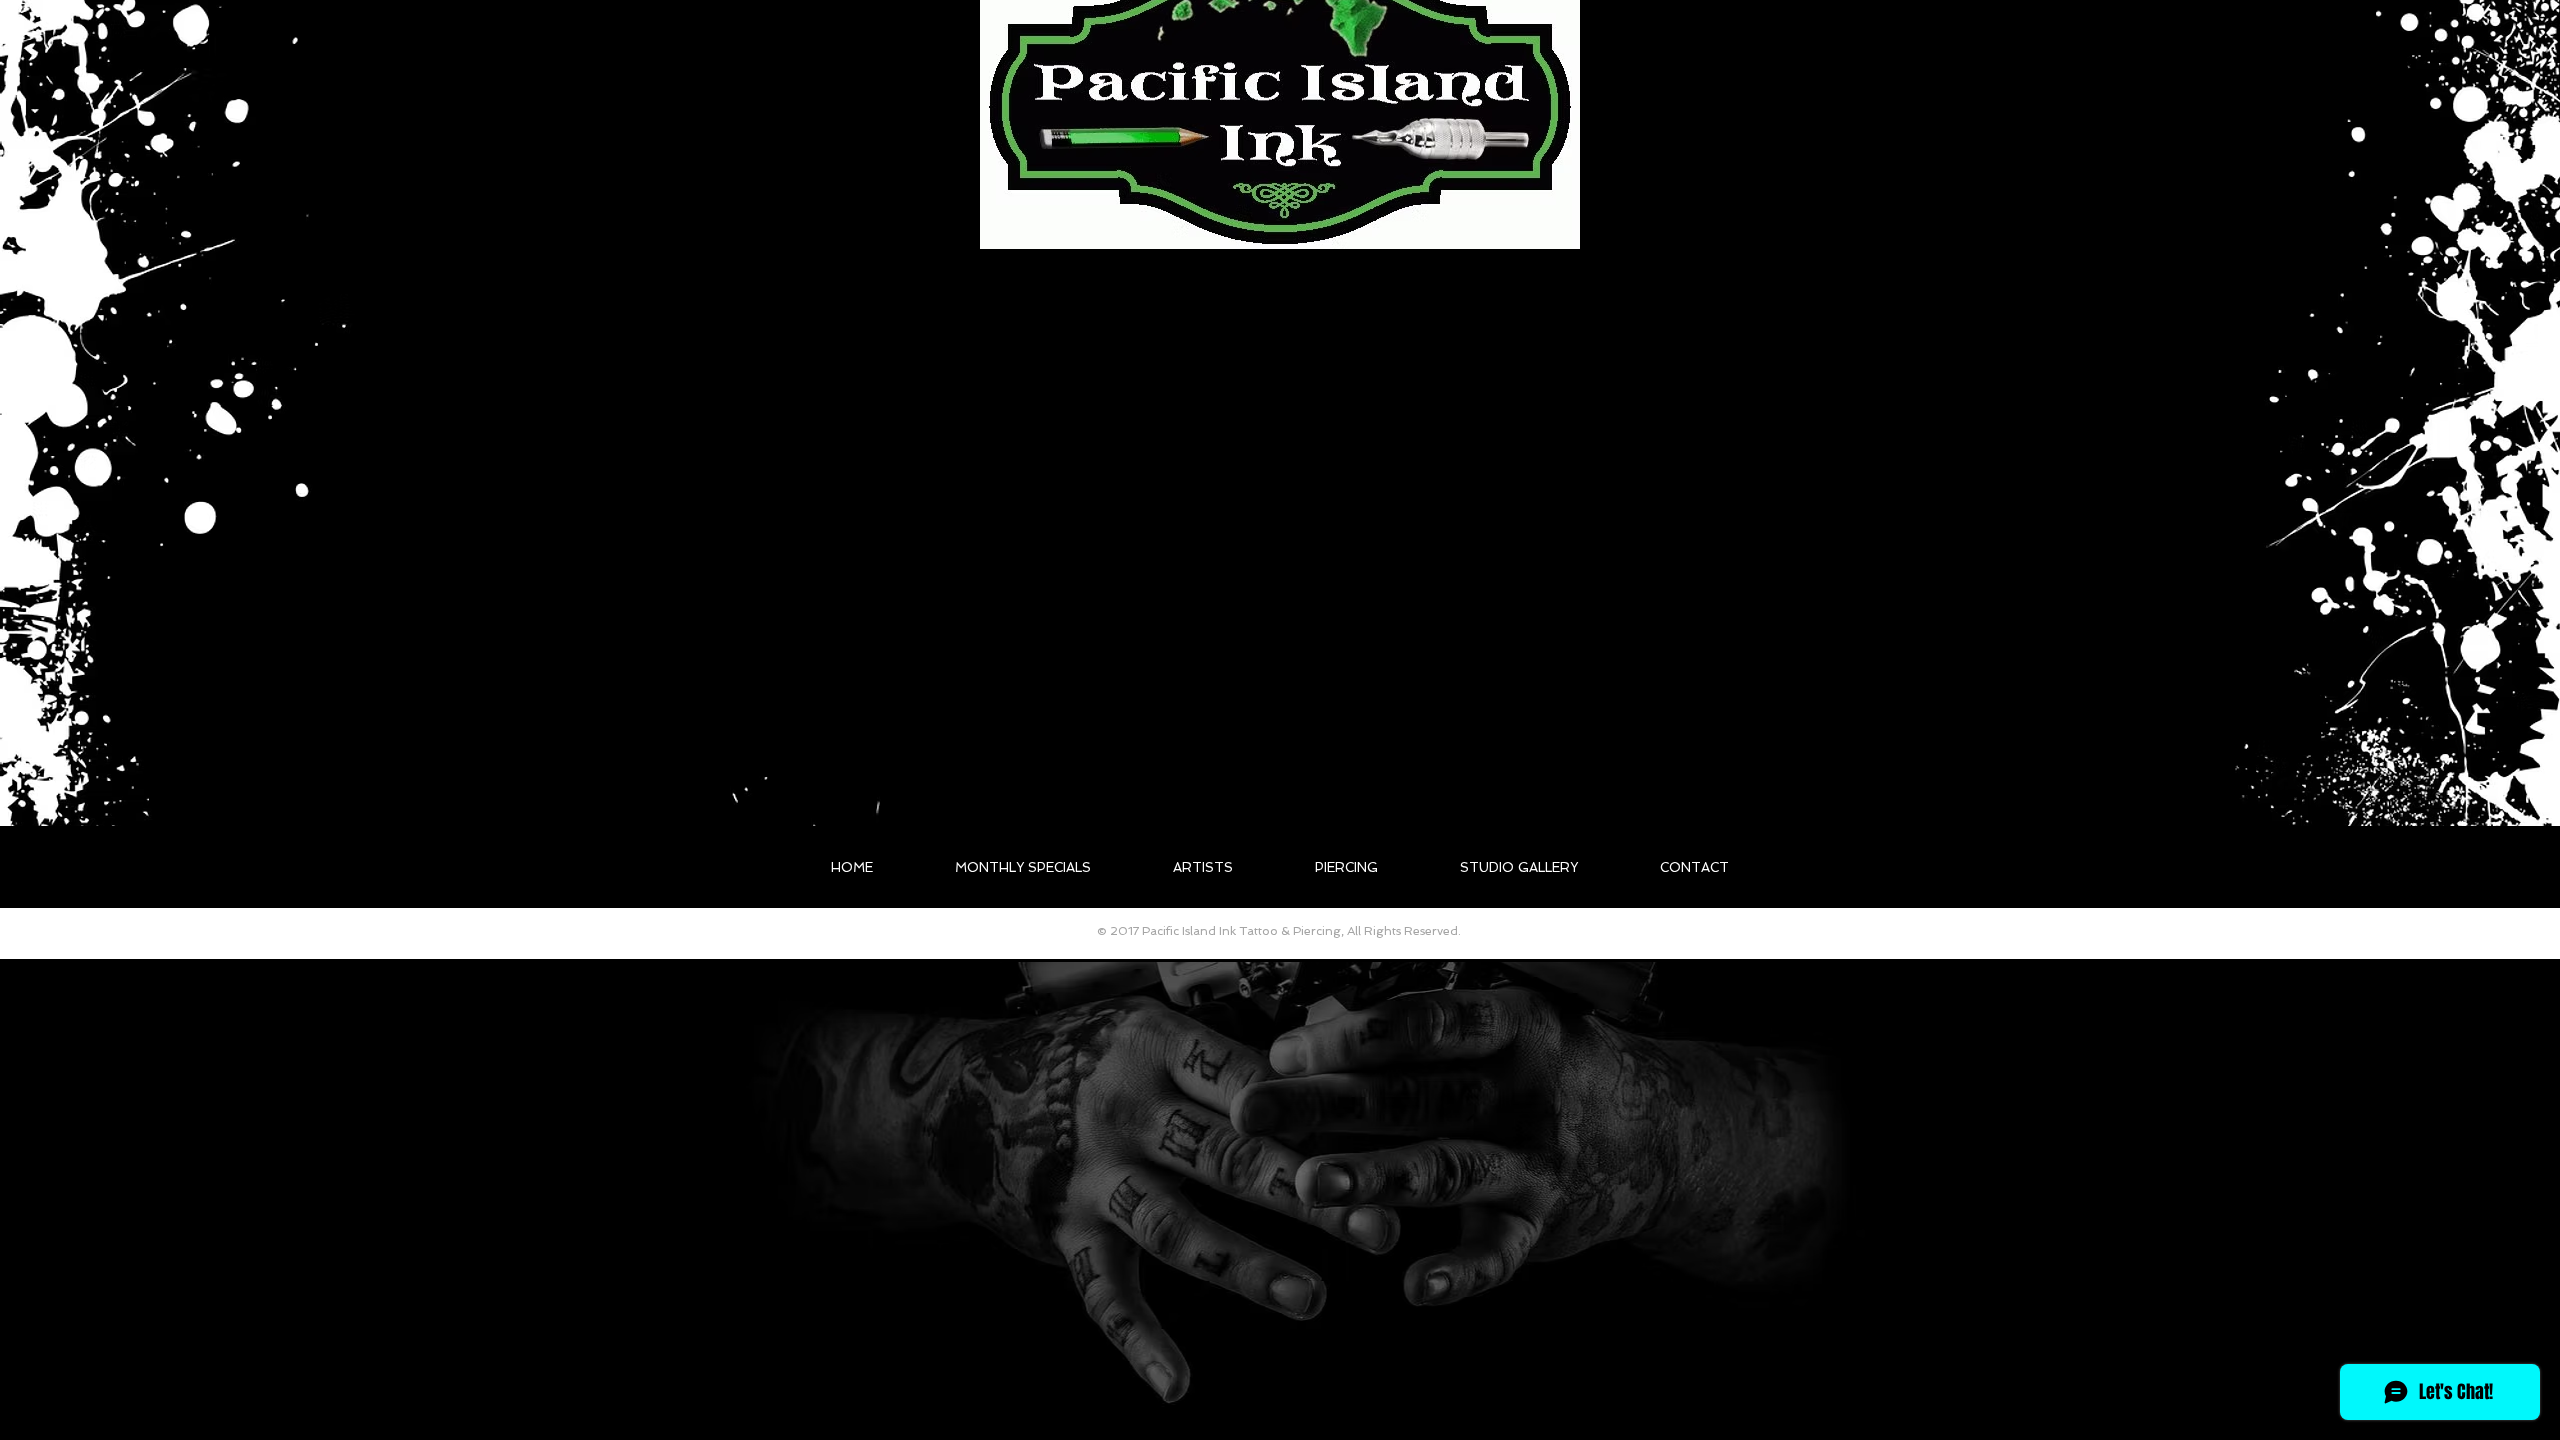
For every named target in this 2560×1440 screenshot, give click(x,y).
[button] (1203, 868)
